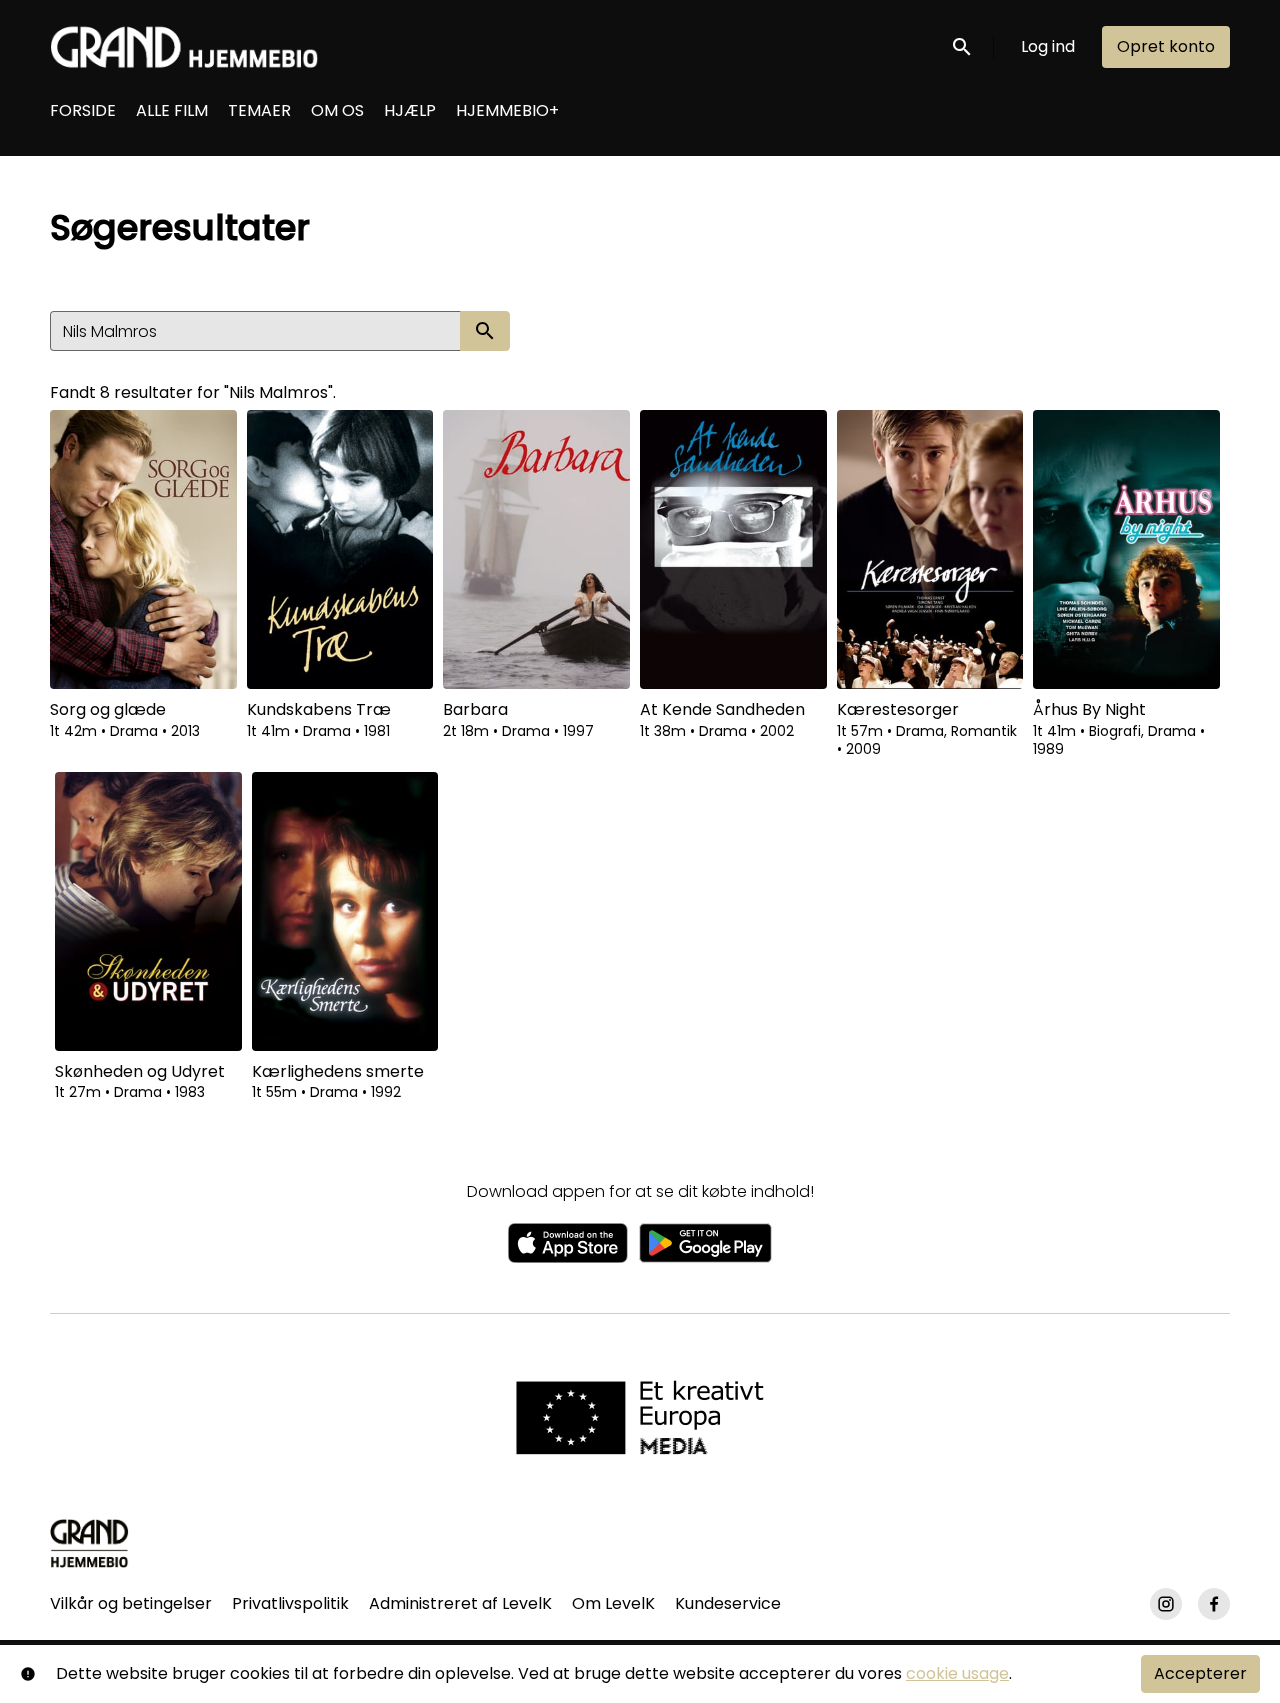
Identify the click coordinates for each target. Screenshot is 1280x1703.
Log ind (1048, 46)
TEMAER (259, 110)
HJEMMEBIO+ (507, 110)
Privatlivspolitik (290, 1603)
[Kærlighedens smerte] (345, 911)
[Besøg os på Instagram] (1166, 1604)
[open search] (963, 46)
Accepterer (1200, 1673)
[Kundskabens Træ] (340, 549)
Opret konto (1166, 46)
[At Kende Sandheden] (733, 549)
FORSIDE (83, 110)
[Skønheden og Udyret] (148, 911)
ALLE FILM (172, 110)
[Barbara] (536, 549)
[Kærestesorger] (930, 549)
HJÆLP (410, 110)
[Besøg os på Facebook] (1214, 1604)
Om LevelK (613, 1603)
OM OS (337, 110)
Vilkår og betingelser (131, 1603)
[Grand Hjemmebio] (89, 1543)
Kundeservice (728, 1603)
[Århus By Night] (1126, 549)
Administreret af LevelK (460, 1603)
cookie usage (957, 1673)
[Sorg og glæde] (143, 549)
